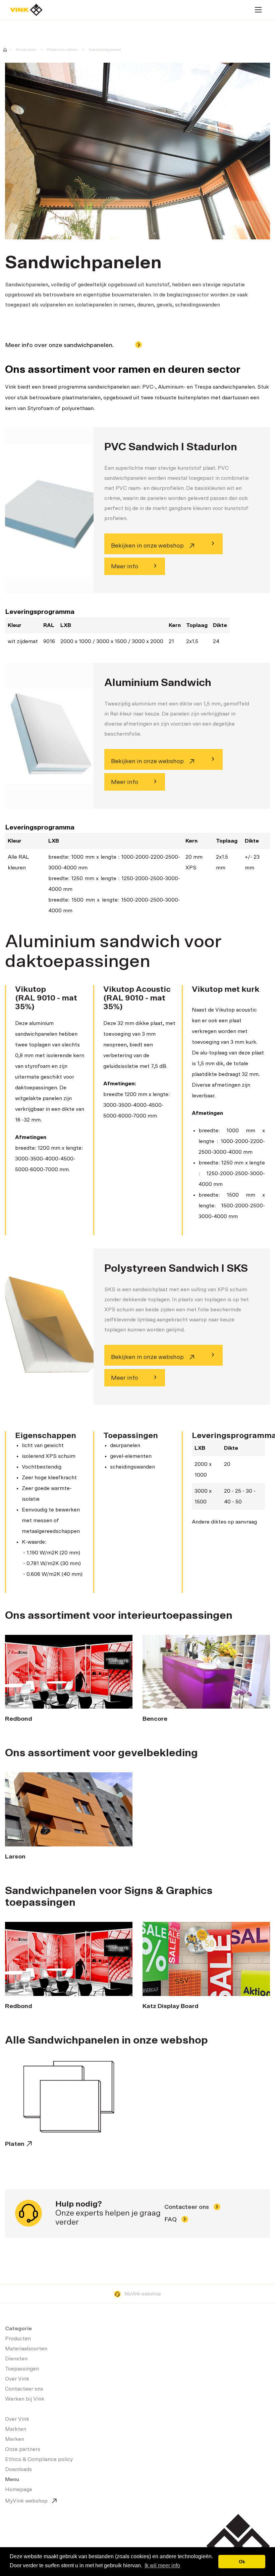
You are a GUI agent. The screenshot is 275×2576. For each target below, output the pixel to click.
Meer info (125, 567)
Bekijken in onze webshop (148, 546)
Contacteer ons (187, 2207)
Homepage (26, 10)
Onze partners (23, 2449)
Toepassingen (22, 2369)
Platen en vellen (62, 50)
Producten (26, 50)
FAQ (171, 2220)
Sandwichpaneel (105, 50)
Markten (16, 2429)
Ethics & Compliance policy (39, 2459)
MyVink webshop (143, 2294)
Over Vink (17, 2379)
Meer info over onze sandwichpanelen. (60, 345)
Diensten (16, 2359)
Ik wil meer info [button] (162, 2565)
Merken (15, 2439)
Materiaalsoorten (26, 2349)
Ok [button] (242, 2562)
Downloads (18, 2469)
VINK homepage (5, 50)
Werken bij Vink (25, 2399)
